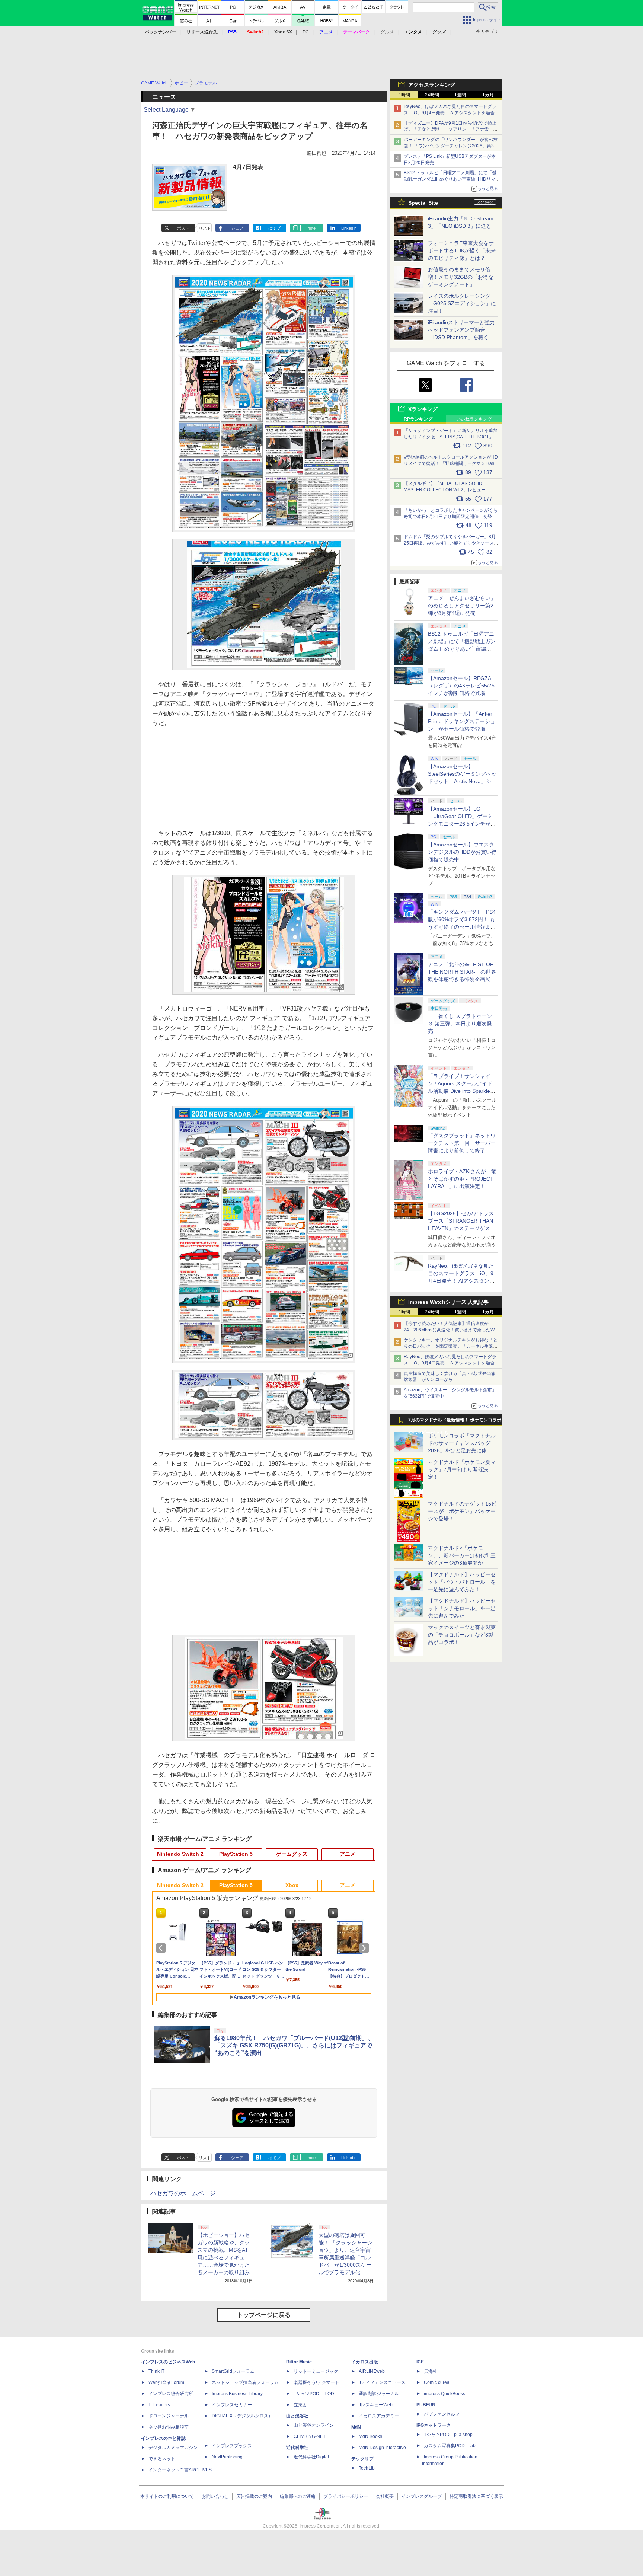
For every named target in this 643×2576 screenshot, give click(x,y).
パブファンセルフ (442, 2414)
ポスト (183, 228)
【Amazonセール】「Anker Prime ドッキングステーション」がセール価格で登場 (462, 721)
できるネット (162, 2459)
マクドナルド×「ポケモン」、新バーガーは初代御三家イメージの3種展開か (462, 1555)
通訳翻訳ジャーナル (379, 2394)
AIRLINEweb (372, 2371)
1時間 (404, 95)
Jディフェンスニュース (382, 2382)
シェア (237, 228)
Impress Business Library (237, 2394)
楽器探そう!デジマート (316, 2382)
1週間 (460, 95)
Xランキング (423, 409)
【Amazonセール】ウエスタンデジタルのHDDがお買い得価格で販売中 (462, 852)
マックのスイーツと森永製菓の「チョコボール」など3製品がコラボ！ (462, 1635)
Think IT (156, 2371)
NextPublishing (227, 2457)
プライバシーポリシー (346, 2496)
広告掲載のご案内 (254, 2496)
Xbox (292, 1885)
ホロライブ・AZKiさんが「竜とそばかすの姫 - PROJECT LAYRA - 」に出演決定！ (462, 1179)
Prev (162, 1948)
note (312, 228)
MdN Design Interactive (382, 2448)
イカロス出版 (365, 2362)
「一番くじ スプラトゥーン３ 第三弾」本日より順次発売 (460, 1024)
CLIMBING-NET (310, 2436)
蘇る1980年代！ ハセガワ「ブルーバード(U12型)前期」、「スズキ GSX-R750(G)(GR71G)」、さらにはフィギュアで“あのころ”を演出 (294, 2045)
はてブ (274, 228)
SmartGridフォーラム (233, 2371)
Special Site (423, 203)
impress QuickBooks (444, 2394)
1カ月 (488, 95)
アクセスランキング (432, 85)
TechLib (367, 2468)
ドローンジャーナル (169, 2416)
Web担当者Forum (166, 2382)
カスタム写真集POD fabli (451, 2446)
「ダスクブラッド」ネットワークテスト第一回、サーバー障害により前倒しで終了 (462, 1143)
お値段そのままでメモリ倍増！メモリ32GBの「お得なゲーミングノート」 (461, 277)
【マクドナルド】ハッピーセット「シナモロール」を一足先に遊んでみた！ (462, 1608)
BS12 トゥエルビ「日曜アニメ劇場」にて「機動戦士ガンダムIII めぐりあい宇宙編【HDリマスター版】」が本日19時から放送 (452, 179)
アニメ (348, 1854)
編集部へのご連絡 (298, 2496)
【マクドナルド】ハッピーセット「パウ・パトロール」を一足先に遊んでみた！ (462, 1582)
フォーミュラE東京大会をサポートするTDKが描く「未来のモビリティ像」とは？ (462, 250)
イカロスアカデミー (379, 2416)
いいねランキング (474, 419)
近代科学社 (297, 2448)
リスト (205, 228)
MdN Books (370, 2436)
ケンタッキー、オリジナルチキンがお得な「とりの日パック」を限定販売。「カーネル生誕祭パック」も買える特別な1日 (451, 1346)
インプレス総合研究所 (171, 2394)
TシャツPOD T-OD (314, 2394)
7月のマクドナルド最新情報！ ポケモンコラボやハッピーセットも (455, 1422)
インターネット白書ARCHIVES (180, 2470)
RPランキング (418, 419)
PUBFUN (426, 2405)
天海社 (431, 2371)
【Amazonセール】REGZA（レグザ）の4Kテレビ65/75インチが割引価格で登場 (461, 686)
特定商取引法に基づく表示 (476, 2496)
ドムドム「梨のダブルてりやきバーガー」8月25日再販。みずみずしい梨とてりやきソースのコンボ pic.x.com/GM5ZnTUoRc (451, 543)
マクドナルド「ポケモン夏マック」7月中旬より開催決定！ (462, 1469)
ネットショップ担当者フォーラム (245, 2382)
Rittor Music (299, 2362)
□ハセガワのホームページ (181, 2193)
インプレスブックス (232, 2446)
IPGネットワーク (434, 2425)
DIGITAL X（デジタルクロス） (242, 2416)
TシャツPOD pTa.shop (448, 2435)
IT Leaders (159, 2405)
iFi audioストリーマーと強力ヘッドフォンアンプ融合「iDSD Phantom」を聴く (461, 330)
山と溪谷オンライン (314, 2425)
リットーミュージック (316, 2371)
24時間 (432, 95)
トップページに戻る (264, 2315)
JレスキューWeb (376, 2405)
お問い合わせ (215, 2496)
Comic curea (437, 2382)
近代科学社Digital (311, 2457)
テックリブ (362, 2459)
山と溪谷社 (297, 2416)
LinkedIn (349, 228)
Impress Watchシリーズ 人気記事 (448, 1302)
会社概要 (385, 2496)
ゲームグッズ (292, 1854)
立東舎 (300, 2405)
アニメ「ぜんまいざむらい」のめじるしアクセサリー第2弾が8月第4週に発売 (462, 606)
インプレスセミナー (232, 2405)
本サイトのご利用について (167, 2496)
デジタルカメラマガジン (173, 2448)
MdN (356, 2427)
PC (306, 32)
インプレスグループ (422, 2496)
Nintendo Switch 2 (180, 1854)
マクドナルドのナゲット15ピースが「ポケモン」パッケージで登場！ (462, 1511)
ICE (420, 2362)
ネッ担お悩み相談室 (169, 2427)
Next (365, 1948)
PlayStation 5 (236, 1854)
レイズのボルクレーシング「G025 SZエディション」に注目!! (462, 303)
